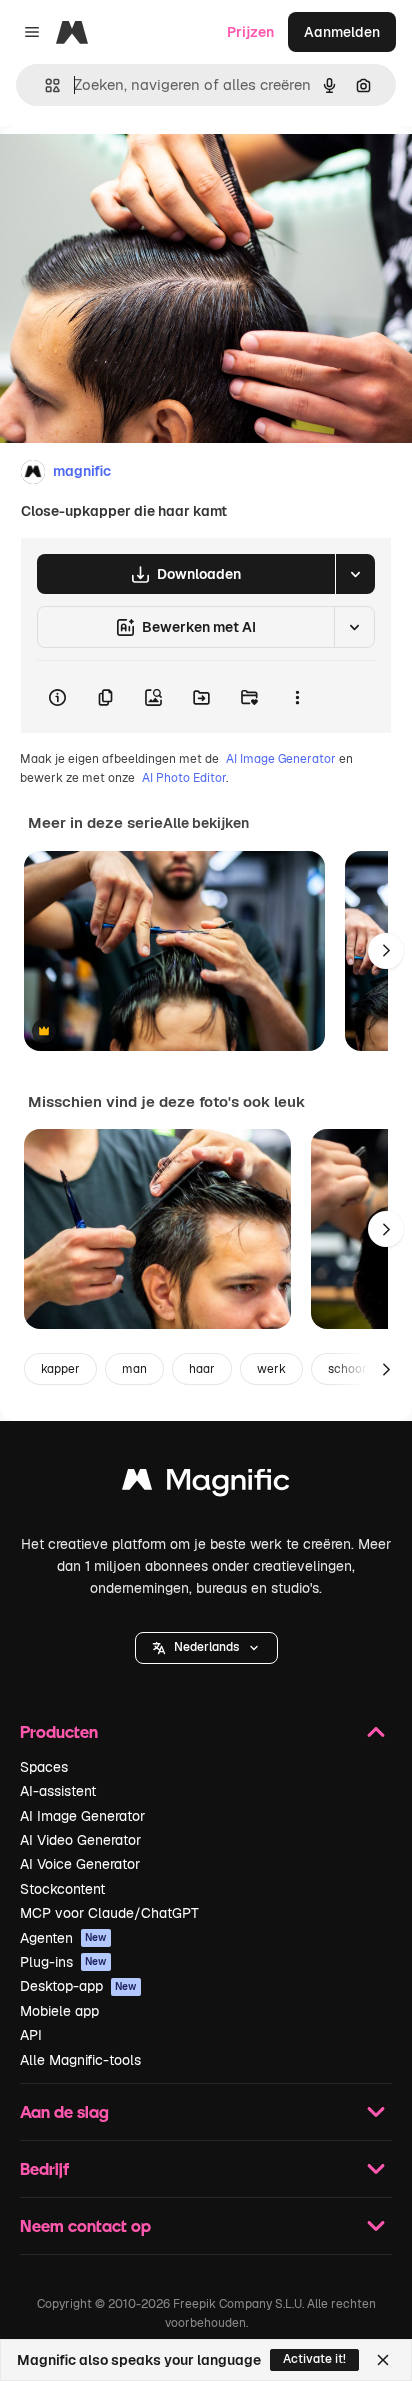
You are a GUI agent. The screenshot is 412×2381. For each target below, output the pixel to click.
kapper (60, 1369)
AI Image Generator (281, 759)
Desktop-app (78, 1986)
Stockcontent (62, 1889)
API (31, 2035)
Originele (131, 171)
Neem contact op (85, 2225)
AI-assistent (58, 1791)
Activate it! (314, 2359)
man (134, 1369)
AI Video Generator (80, 1840)
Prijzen (250, 32)
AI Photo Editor (184, 778)
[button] (206, 1648)
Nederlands (206, 1647)
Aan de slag (64, 2111)
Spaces (44, 1767)
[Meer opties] (297, 697)
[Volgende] (386, 951)
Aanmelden (342, 32)
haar (202, 1369)
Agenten (63, 1938)
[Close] (383, 2360)
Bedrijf (44, 2168)
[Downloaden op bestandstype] (355, 574)
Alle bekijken (206, 823)
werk (271, 1369)
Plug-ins (63, 1962)
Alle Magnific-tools (80, 2060)
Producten (59, 1731)
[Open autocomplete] (44, 85)
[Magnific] (206, 1484)
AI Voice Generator (80, 1864)
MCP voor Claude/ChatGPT (109, 1913)
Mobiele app (59, 2011)
